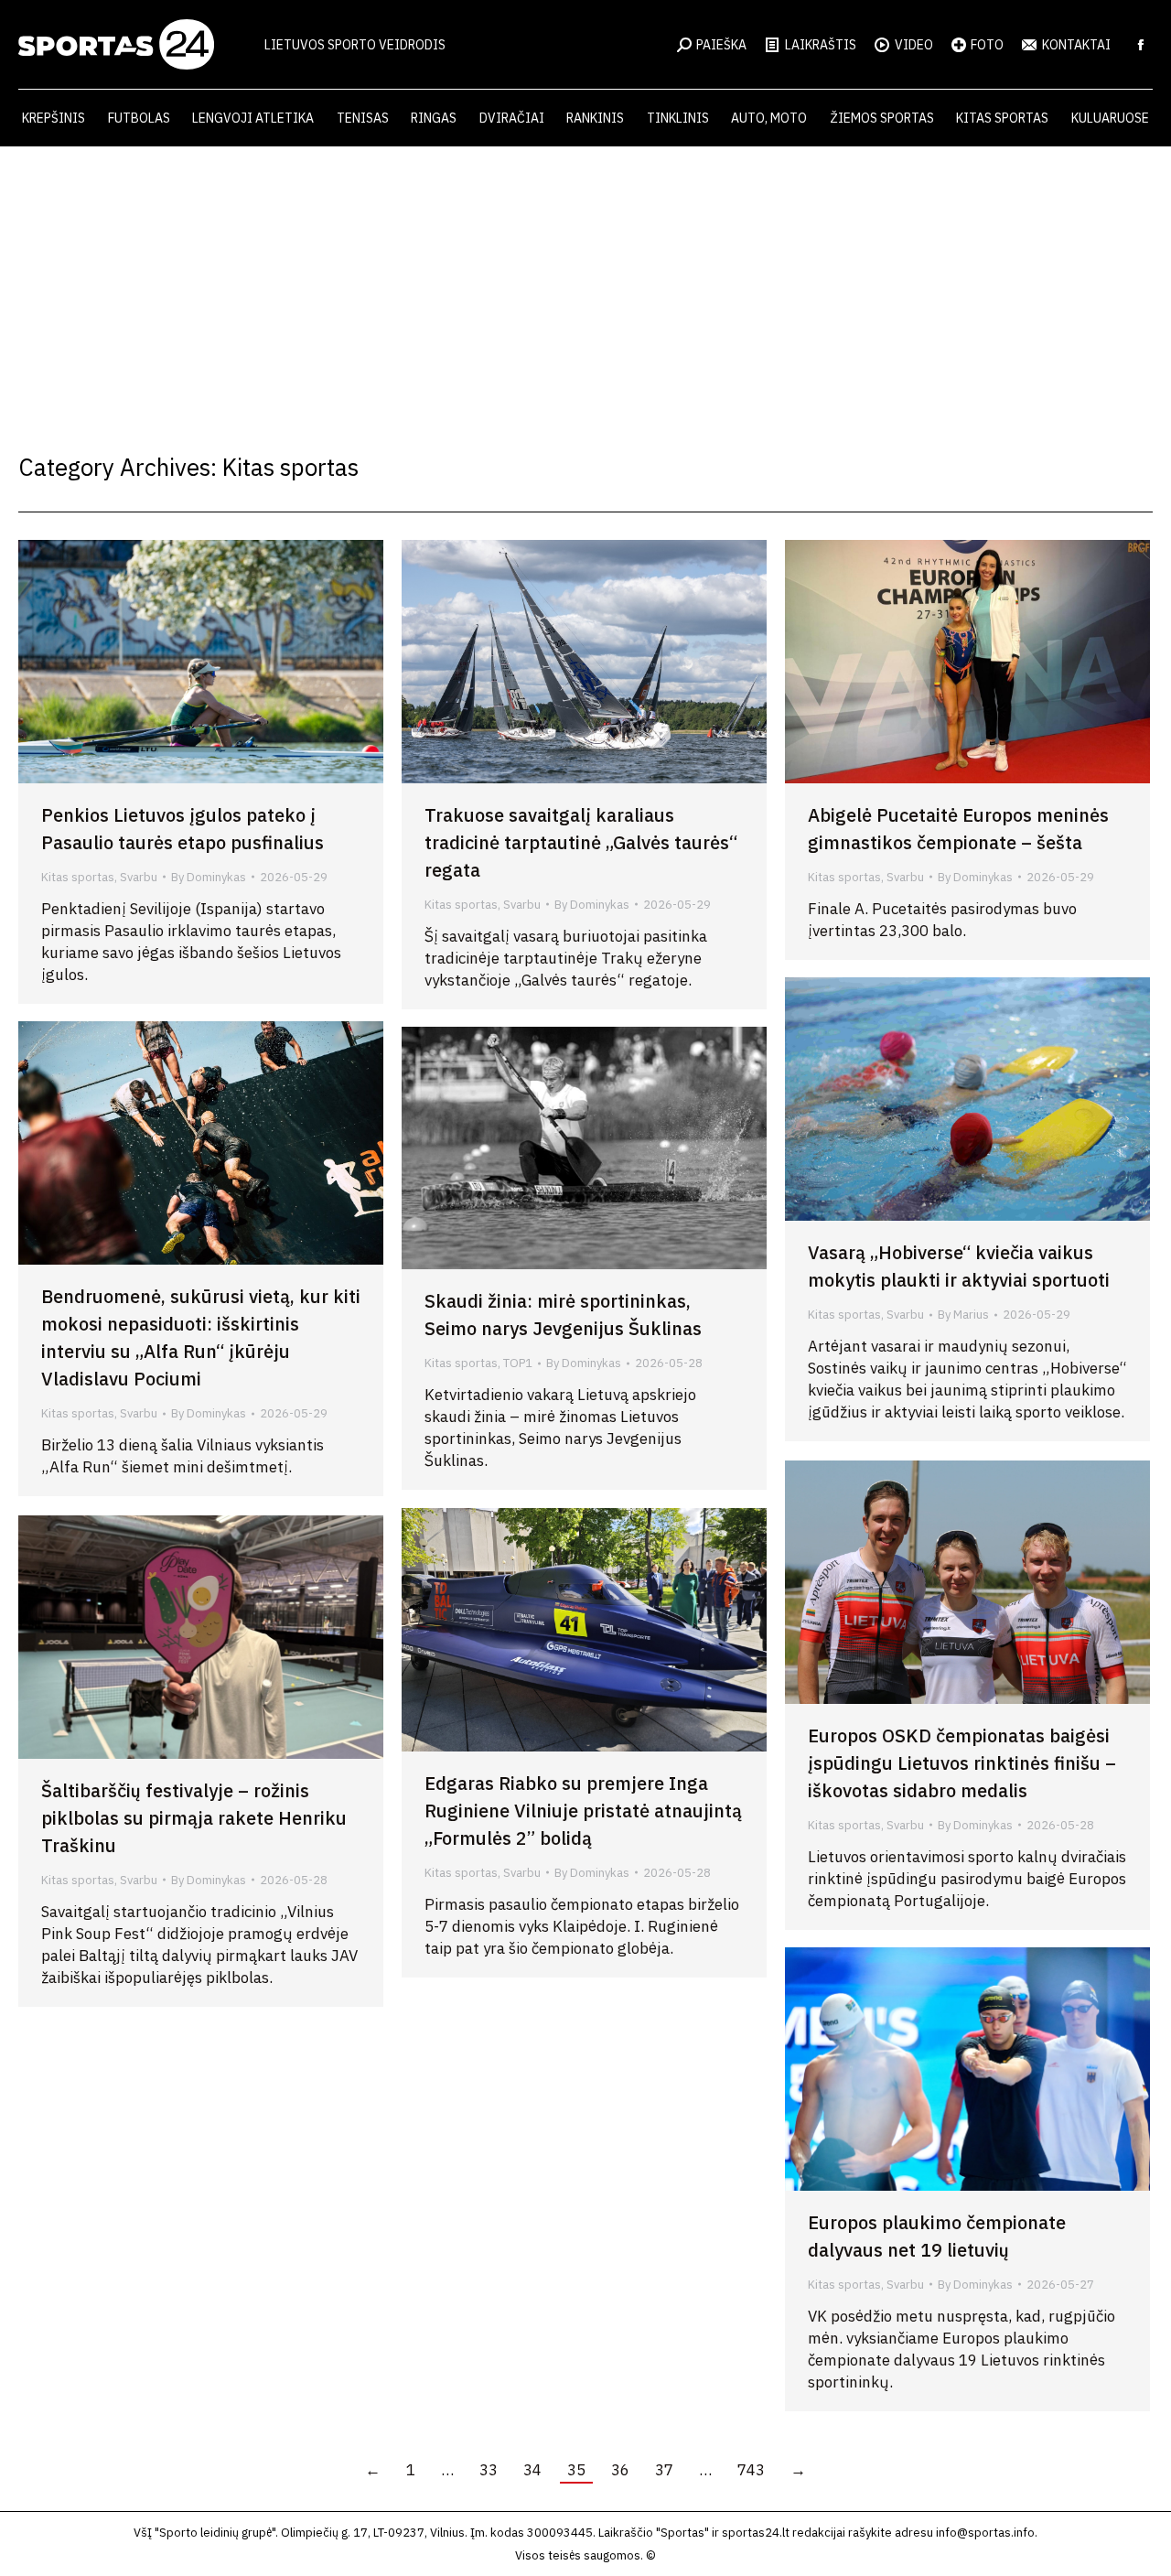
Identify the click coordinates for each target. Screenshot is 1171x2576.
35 (576, 2470)
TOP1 (518, 1363)
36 (620, 2470)
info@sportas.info (985, 2533)
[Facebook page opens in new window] (1141, 45)
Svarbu (139, 877)
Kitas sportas (78, 877)
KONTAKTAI (1076, 45)
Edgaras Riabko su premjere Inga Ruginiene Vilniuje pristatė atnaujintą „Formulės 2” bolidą (583, 1811)
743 (751, 2470)
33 (489, 2470)
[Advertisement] (585, 284)
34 (532, 2470)
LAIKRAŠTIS (821, 45)
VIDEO (914, 45)
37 (664, 2470)
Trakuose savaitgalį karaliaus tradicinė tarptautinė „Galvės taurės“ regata (581, 842)
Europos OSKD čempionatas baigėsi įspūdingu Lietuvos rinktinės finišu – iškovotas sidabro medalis (962, 1763)
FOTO (987, 45)
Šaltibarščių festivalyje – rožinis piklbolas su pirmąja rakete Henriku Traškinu (194, 1818)
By (209, 877)
